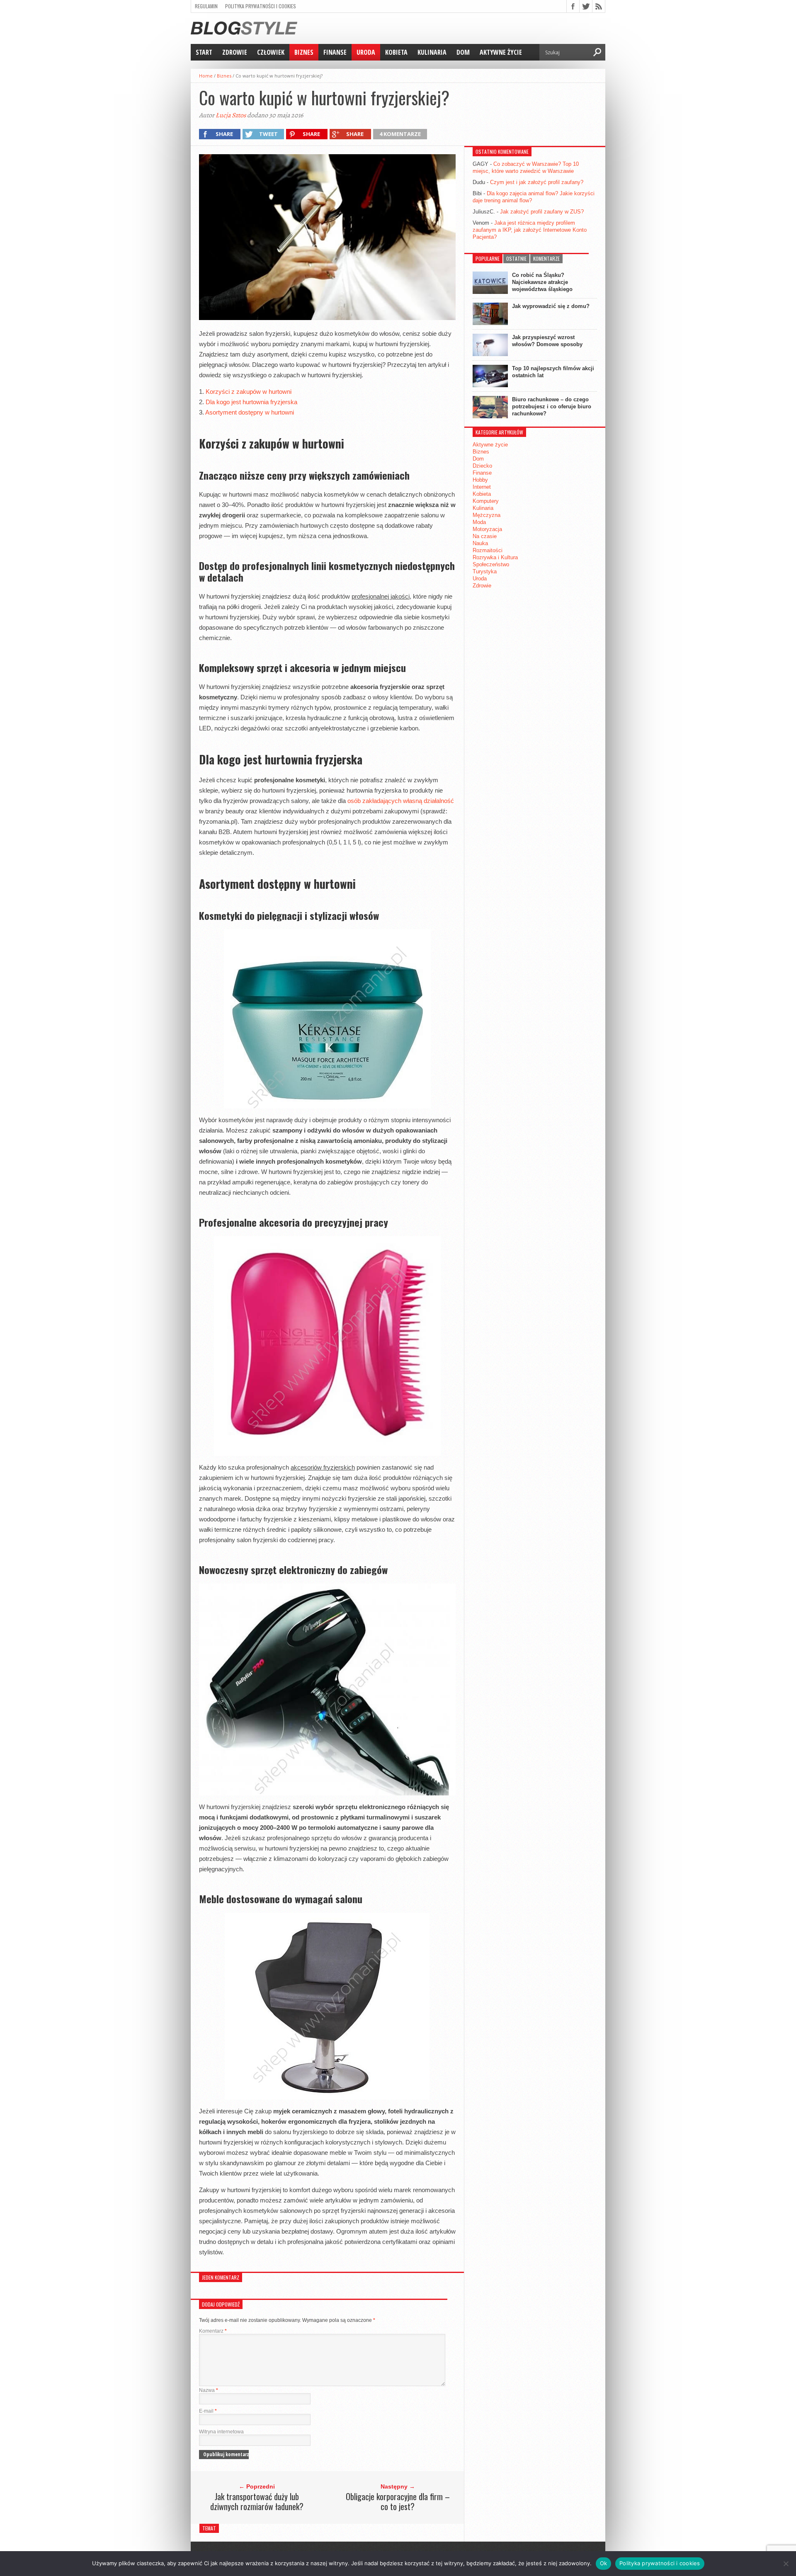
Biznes (304, 52)
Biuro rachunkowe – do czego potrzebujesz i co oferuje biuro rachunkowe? (552, 406)
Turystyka (485, 571)
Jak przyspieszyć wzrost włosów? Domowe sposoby (547, 341)
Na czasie (485, 536)
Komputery (486, 501)
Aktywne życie (501, 52)
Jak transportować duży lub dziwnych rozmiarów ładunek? (257, 2501)
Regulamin (206, 6)
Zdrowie (235, 52)
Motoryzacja (487, 529)
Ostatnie (516, 258)
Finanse (335, 52)
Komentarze (546, 258)
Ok (604, 2563)
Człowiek (271, 52)
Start (204, 52)
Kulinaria (432, 52)
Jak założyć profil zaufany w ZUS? (542, 212)
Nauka (480, 543)
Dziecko (482, 466)
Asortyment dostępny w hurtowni (250, 412)
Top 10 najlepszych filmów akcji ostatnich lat (553, 372)
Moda (479, 522)
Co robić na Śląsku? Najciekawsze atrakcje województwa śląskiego (542, 282)
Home (206, 76)
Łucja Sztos (231, 115)
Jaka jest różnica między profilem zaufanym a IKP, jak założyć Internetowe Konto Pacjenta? (530, 230)
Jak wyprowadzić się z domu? (551, 306)
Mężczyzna (487, 515)
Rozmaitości (488, 550)
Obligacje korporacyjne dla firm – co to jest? (398, 2501)
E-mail (208, 2411)
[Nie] (786, 2564)
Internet (482, 487)
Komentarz (213, 2331)
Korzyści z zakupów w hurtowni (249, 392)
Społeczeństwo (491, 564)
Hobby (480, 480)
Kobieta (396, 52)
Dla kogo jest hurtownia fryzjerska (251, 402)
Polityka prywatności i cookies (261, 6)
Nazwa (209, 2390)
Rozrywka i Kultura (495, 557)
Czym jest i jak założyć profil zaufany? (537, 182)
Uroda (366, 52)
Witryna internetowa (221, 2432)
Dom (463, 52)
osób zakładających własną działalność (401, 801)
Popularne (488, 258)
